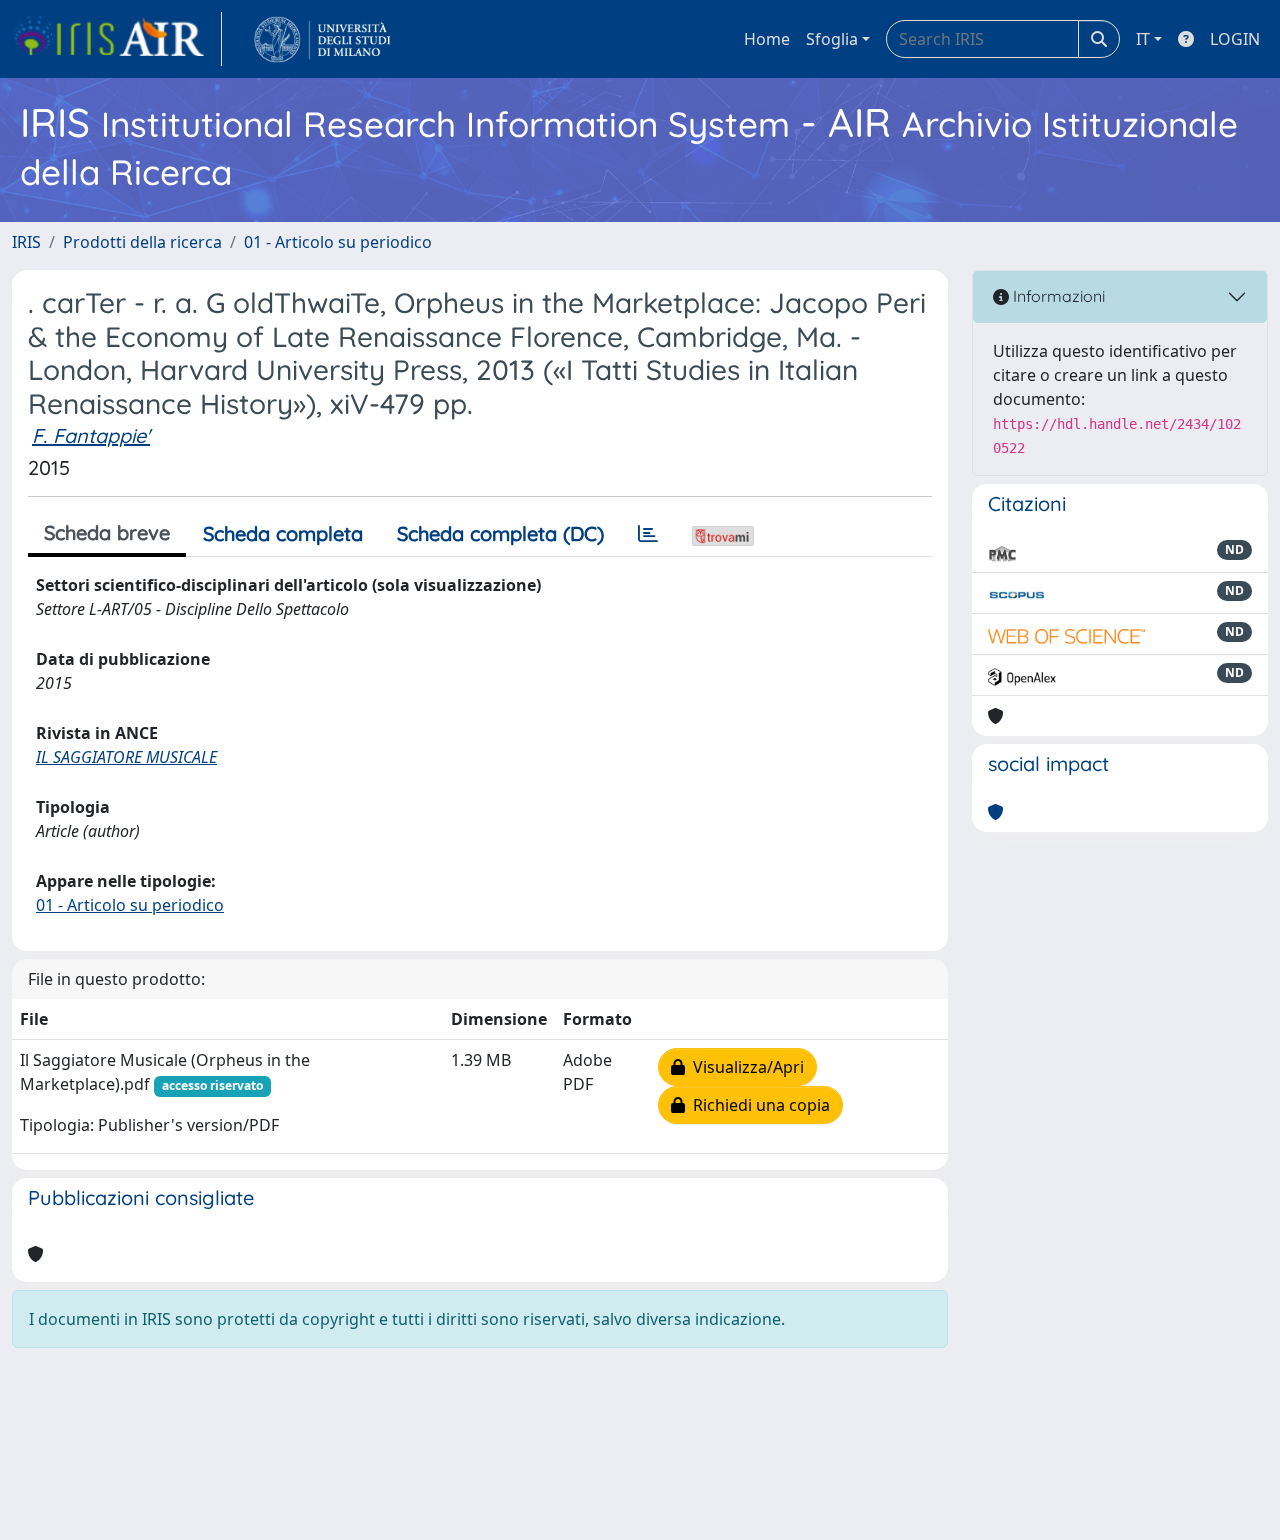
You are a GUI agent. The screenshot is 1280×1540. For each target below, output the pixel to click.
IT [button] (1143, 39)
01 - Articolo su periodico (338, 242)
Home (767, 39)
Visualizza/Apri (744, 1067)
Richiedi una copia (757, 1105)
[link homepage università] (322, 39)
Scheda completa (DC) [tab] (500, 533)
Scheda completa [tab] (283, 533)
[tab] (648, 534)
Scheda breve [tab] (107, 532)
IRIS (26, 242)
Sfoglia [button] (832, 39)
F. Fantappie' (91, 435)
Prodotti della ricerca (142, 242)
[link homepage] (117, 39)
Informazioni (1057, 296)
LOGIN (1235, 39)
